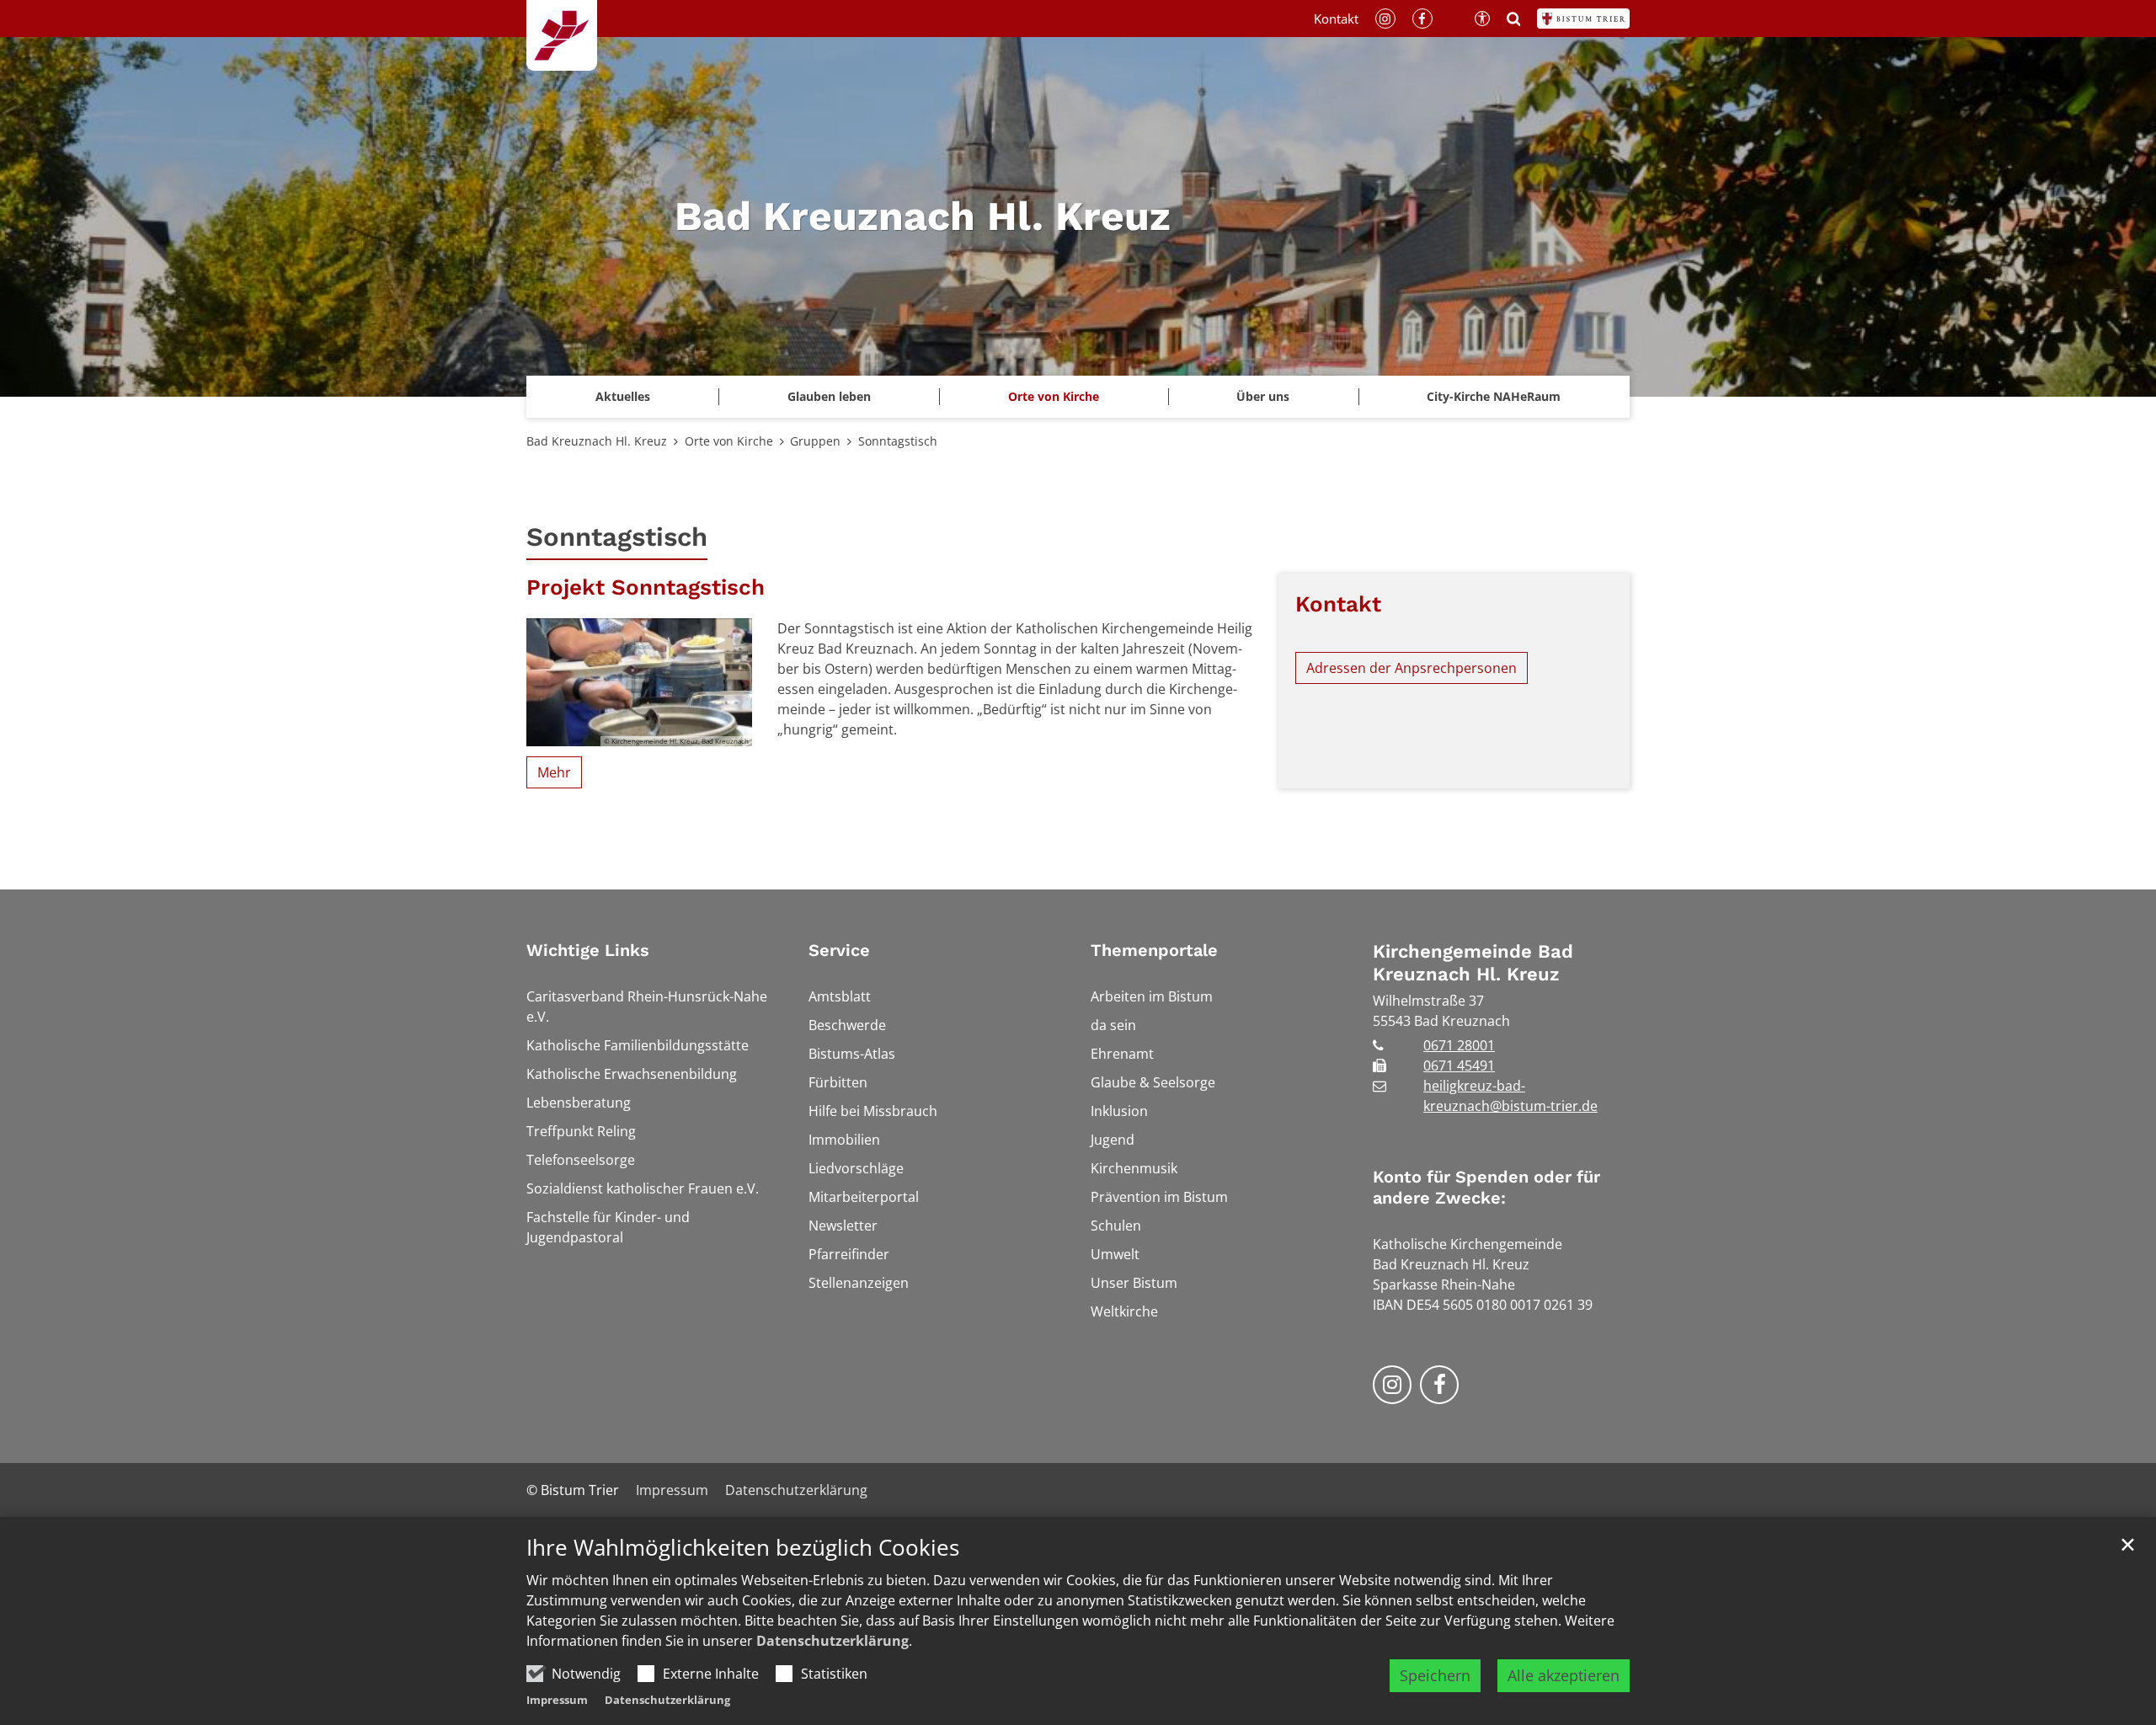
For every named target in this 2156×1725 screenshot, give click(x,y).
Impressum (557, 1700)
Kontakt (1338, 604)
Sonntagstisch (898, 441)
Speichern (1435, 1675)
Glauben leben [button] (829, 396)
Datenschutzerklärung (833, 1641)
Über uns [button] (1263, 396)
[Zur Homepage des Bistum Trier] (1583, 19)
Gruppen (815, 441)
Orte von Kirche (729, 441)
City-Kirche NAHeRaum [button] (1494, 396)
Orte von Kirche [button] (1054, 396)
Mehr (554, 772)
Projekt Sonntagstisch (646, 587)
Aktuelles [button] (623, 396)
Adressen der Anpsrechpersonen (1412, 668)
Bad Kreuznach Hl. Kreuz (597, 441)
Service (839, 950)
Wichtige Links (588, 950)
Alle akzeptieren (1564, 1675)
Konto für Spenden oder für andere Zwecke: (1486, 1187)
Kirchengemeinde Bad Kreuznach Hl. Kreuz (1473, 963)
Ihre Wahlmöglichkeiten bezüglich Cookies (743, 1548)
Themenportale (1154, 950)
